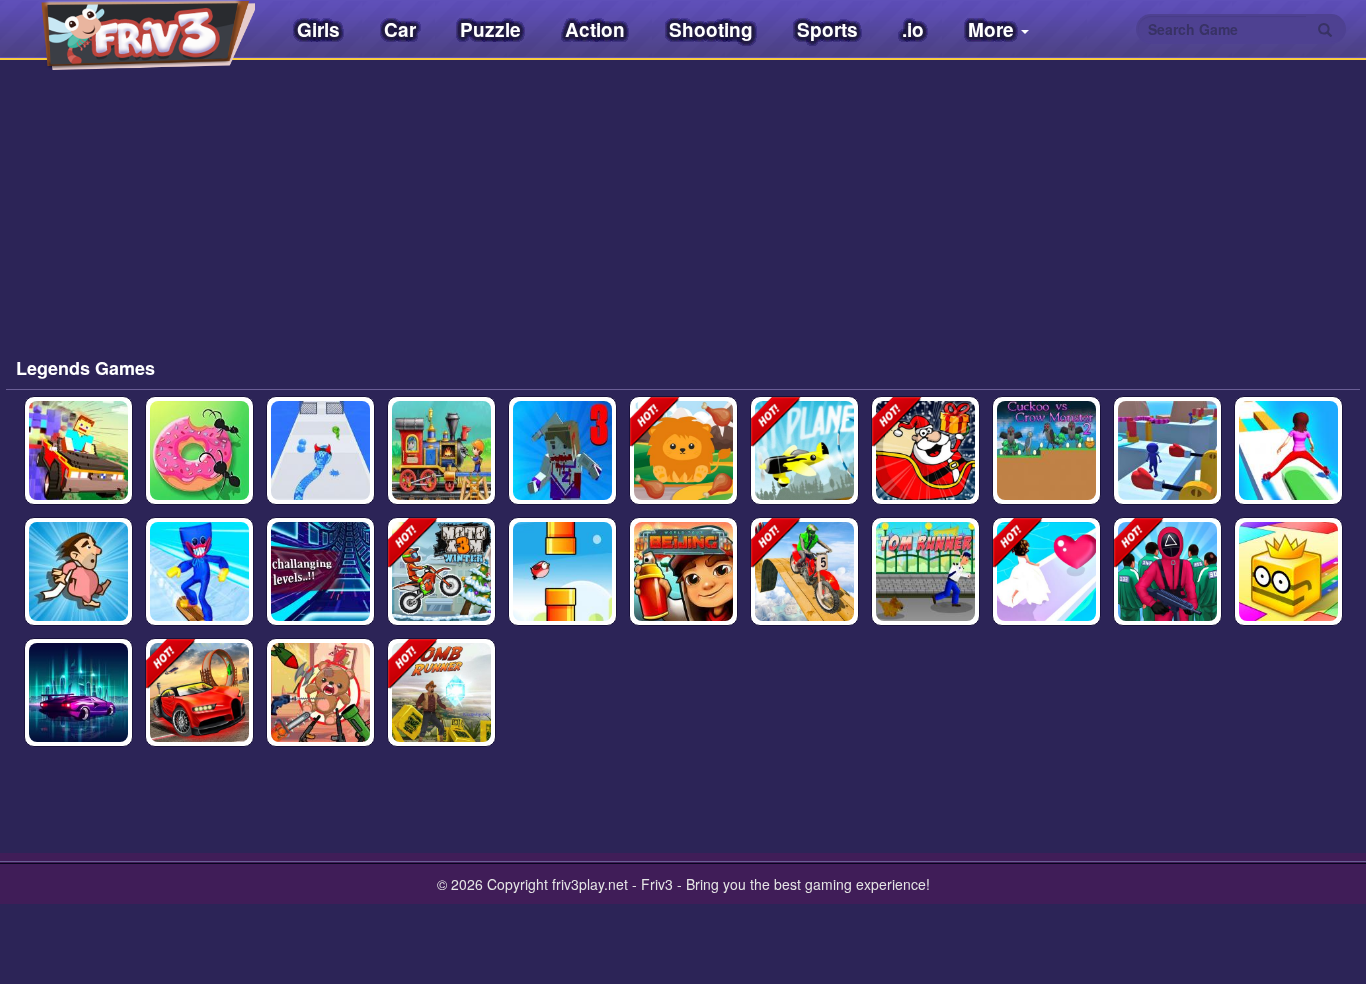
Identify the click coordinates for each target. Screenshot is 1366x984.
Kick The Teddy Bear (320, 712)
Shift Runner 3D (1288, 470)
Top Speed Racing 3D (199, 712)
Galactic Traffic (78, 712)
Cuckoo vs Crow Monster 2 (1046, 460)
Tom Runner (925, 601)
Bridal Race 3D (1046, 591)
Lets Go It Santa (925, 470)
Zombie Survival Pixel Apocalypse (562, 460)
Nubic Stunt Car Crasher (78, 470)
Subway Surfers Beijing (683, 581)
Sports (827, 29)
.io (913, 29)
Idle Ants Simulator (199, 470)
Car (400, 29)
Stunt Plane (804, 480)
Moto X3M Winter (441, 591)
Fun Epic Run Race (1167, 470)
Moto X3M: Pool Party (804, 591)
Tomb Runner (441, 722)
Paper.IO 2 (1288, 601)
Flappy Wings (562, 601)
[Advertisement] (232, 220)
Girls (318, 29)
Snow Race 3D (199, 601)
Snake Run (320, 480)
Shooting (711, 29)
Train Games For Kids (441, 470)
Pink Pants (78, 601)
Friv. (130, 30)
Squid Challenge (1167, 591)
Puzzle (490, 29)
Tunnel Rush (320, 601)
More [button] (993, 29)
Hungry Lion (683, 480)
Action (595, 29)
